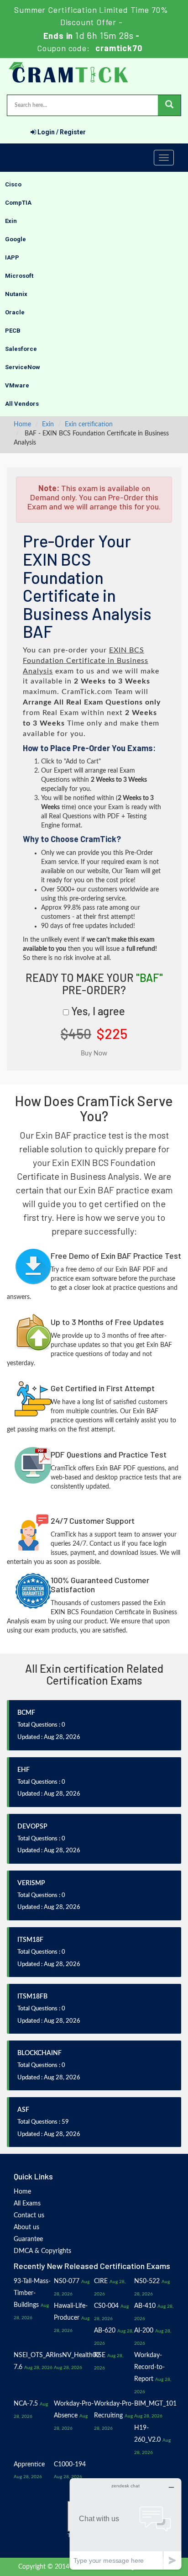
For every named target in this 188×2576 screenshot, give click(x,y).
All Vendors (22, 404)
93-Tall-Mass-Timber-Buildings (32, 2293)
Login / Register (61, 132)
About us (26, 2227)
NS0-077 (67, 2281)
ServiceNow (23, 367)
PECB (13, 331)
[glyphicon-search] (169, 105)
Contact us (29, 2216)
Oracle (15, 312)
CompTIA (18, 203)
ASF (23, 2110)
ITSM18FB (32, 1997)
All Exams (27, 2204)
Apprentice (29, 2465)
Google (16, 239)
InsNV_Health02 (77, 2355)
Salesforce (21, 349)
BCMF (26, 1713)
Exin (11, 221)
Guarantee (28, 2239)
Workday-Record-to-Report (149, 2367)
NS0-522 (147, 2281)
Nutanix (16, 294)
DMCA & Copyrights (42, 2251)
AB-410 (145, 2306)
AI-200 (144, 2331)
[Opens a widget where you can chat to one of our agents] (125, 2524)
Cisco (13, 184)
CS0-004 (106, 2306)
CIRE (101, 2281)
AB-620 (105, 2331)
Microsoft (19, 276)
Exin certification (89, 424)
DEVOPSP (32, 1827)
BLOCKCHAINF (39, 2053)
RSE (100, 2355)
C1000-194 (70, 2465)
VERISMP (31, 1883)
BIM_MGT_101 (155, 2404)
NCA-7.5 (26, 2404)
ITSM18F (30, 1940)
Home (22, 424)
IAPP (12, 257)
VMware (17, 385)
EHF (23, 1770)
